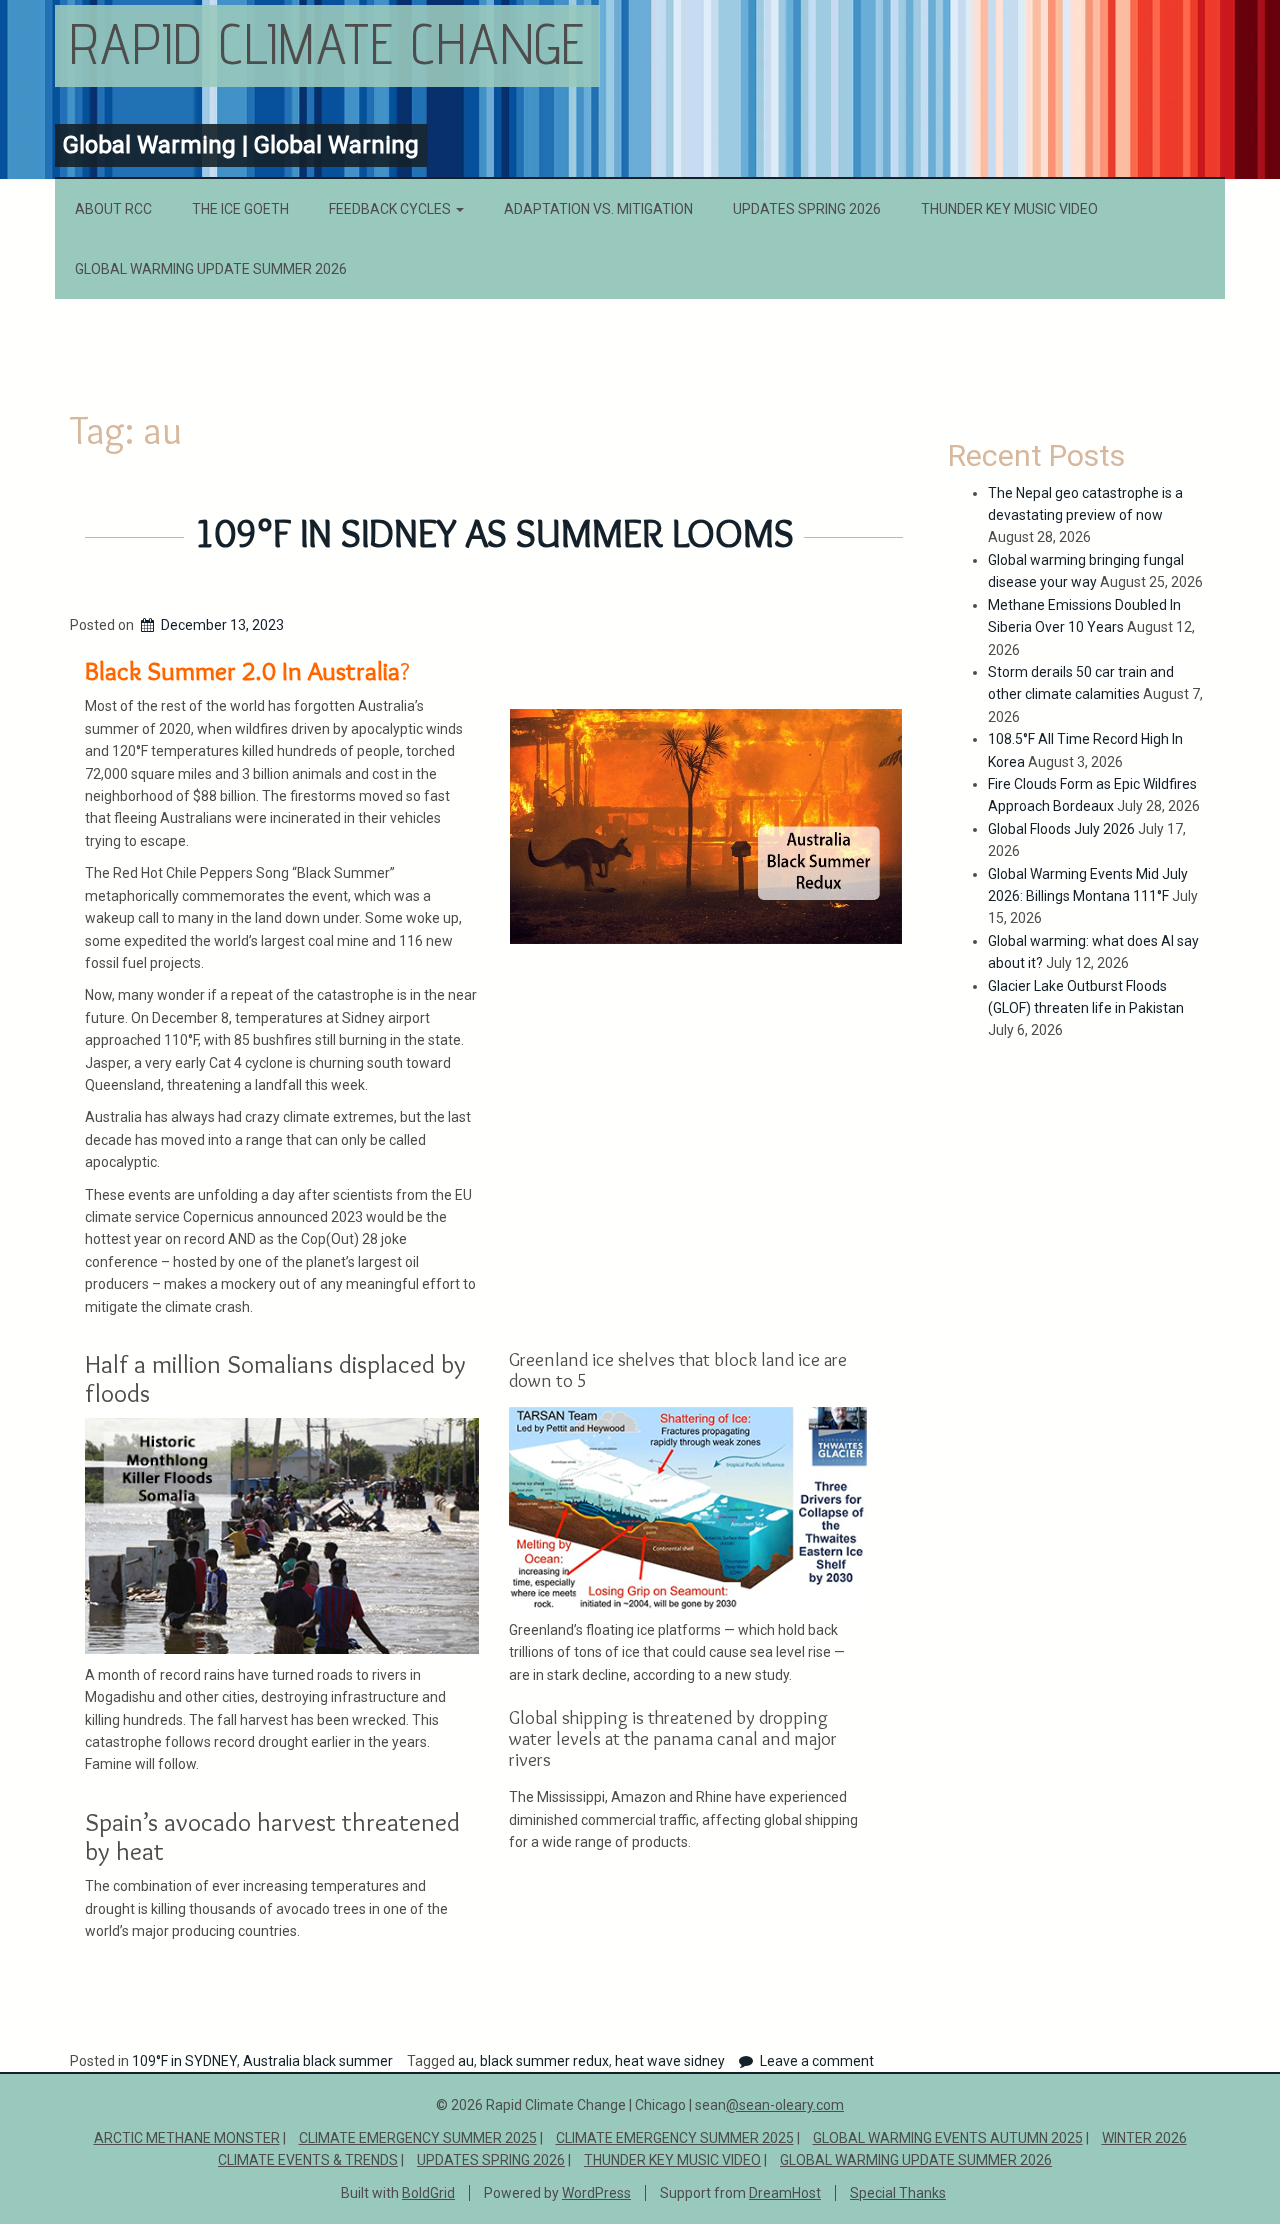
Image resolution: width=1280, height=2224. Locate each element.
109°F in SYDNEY (184, 2061)
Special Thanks (898, 2193)
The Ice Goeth (240, 209)
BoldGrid (428, 2193)
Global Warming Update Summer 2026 (211, 269)
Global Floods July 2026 (1061, 829)
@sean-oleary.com (785, 2105)
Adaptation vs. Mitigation (598, 209)
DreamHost (785, 2193)
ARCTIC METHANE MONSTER (187, 2138)
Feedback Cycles (391, 209)
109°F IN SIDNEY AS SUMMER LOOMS (494, 533)
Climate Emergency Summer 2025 (418, 2138)
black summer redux (544, 2061)
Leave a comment (817, 2061)
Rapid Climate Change (327, 43)
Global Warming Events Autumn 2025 (948, 2138)
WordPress (596, 2193)
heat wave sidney (670, 2061)
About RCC (113, 209)
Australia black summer (318, 2061)
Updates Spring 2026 (807, 209)
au (466, 2061)
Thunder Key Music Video (1009, 209)
